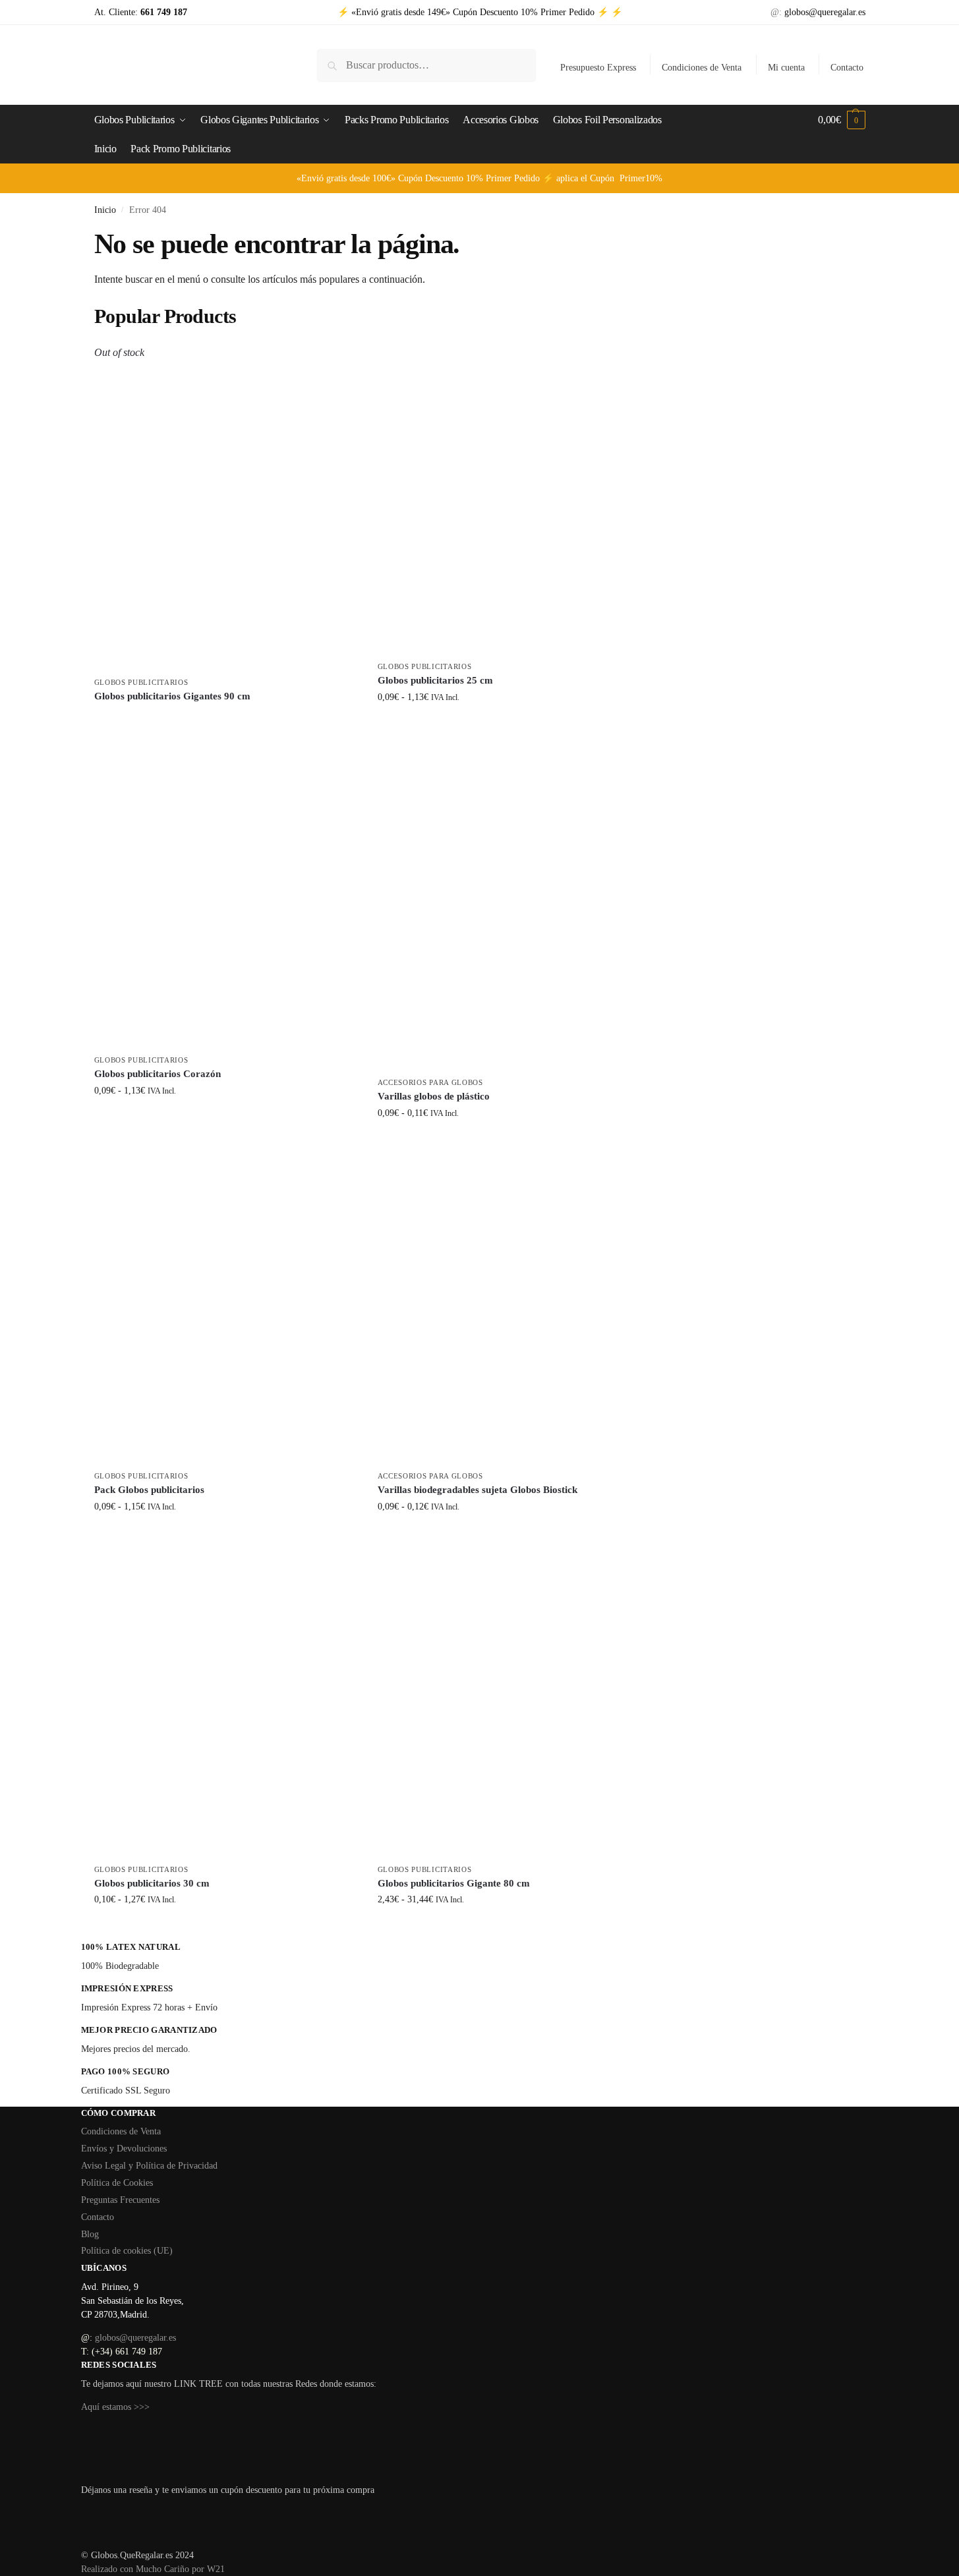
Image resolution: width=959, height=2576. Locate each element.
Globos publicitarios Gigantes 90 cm (172, 696)
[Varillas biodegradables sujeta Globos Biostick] (509, 1309)
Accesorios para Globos (430, 1082)
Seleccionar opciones (226, 719)
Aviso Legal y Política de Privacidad (149, 2166)
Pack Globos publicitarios (149, 1490)
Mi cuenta (786, 68)
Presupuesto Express (598, 68)
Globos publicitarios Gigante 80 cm (454, 1883)
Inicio (105, 210)
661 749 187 (162, 12)
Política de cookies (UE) (127, 2251)
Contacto (847, 68)
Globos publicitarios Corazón (158, 1074)
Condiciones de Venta (702, 68)
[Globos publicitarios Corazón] (226, 893)
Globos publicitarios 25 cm (435, 680)
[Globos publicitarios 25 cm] (509, 499)
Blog (90, 2234)
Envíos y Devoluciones (124, 2149)
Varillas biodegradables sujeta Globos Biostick (478, 1490)
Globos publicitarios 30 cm (152, 1883)
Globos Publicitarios (141, 682)
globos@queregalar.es (825, 12)
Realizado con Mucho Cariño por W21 (153, 2569)
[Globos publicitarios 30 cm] (226, 1702)
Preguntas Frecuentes (120, 2200)
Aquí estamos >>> (115, 2407)
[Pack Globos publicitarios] (226, 1309)
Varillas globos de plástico (434, 1096)
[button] (841, 120)
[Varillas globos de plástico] (509, 904)
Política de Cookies (117, 2183)
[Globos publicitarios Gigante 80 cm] (509, 1702)
